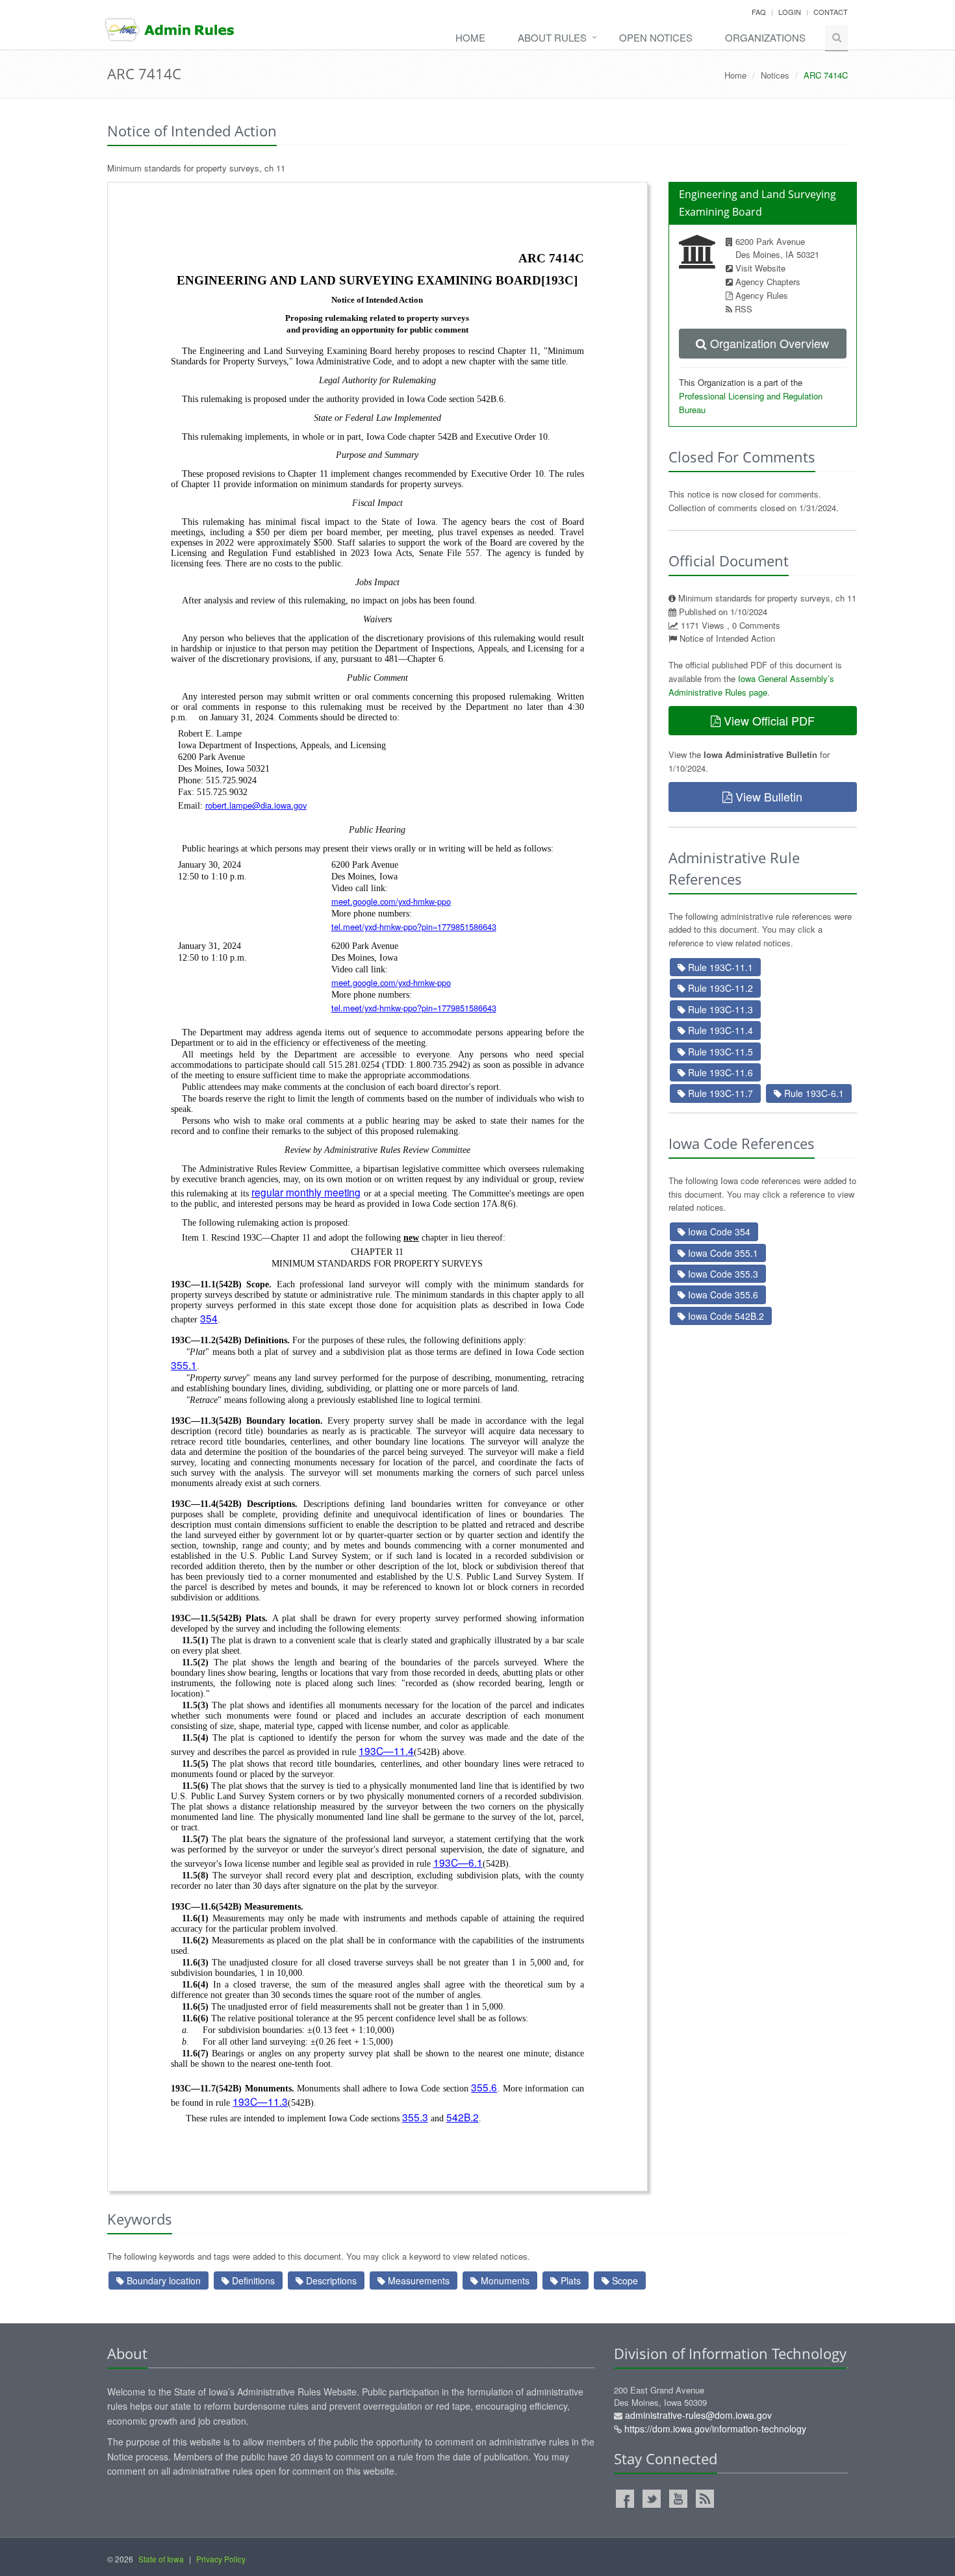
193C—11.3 (260, 2101)
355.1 (184, 1365)
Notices (775, 75)
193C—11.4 (386, 1750)
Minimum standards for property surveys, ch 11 (196, 168)
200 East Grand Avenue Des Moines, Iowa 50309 (710, 2410)
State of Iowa (161, 2559)
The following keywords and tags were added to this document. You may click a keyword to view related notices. (319, 2256)
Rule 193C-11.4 (719, 1030)
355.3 (415, 2117)
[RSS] (705, 2499)
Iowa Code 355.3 (722, 1274)
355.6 (484, 2087)
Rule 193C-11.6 (719, 1072)
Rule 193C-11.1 (719, 967)
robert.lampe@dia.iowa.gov (256, 805)
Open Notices (656, 37)
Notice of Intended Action (727, 638)
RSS (744, 309)
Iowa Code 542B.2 (725, 1316)
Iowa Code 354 (718, 1231)
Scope (624, 2280)
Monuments (504, 2280)
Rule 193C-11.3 (719, 1009)
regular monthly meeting (306, 1192)
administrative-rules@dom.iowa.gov (698, 2415)
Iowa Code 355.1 (722, 1253)
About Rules (552, 37)
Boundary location (162, 2280)
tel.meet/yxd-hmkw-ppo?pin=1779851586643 (414, 927)
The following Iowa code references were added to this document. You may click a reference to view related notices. (762, 1194)
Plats (569, 2280)
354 (209, 1318)
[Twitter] (652, 2499)
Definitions (252, 2280)
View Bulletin (767, 796)
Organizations (765, 37)
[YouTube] (678, 2499)
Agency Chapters (768, 282)
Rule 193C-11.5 (719, 1052)
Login (790, 12)
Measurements (417, 2280)
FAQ (759, 12)
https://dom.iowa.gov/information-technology (715, 2429)
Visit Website (760, 268)
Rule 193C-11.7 (719, 1093)
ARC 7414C (144, 73)
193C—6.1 (458, 1862)
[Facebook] (625, 2499)
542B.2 (463, 2117)
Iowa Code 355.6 (722, 1294)
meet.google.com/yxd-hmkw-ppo (391, 901)
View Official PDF (768, 720)
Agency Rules (762, 295)
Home (470, 37)
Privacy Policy (221, 2559)
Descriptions (330, 2280)
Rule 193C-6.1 (813, 1093)
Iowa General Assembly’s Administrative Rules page (751, 685)
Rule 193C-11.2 (719, 988)
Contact (831, 12)
